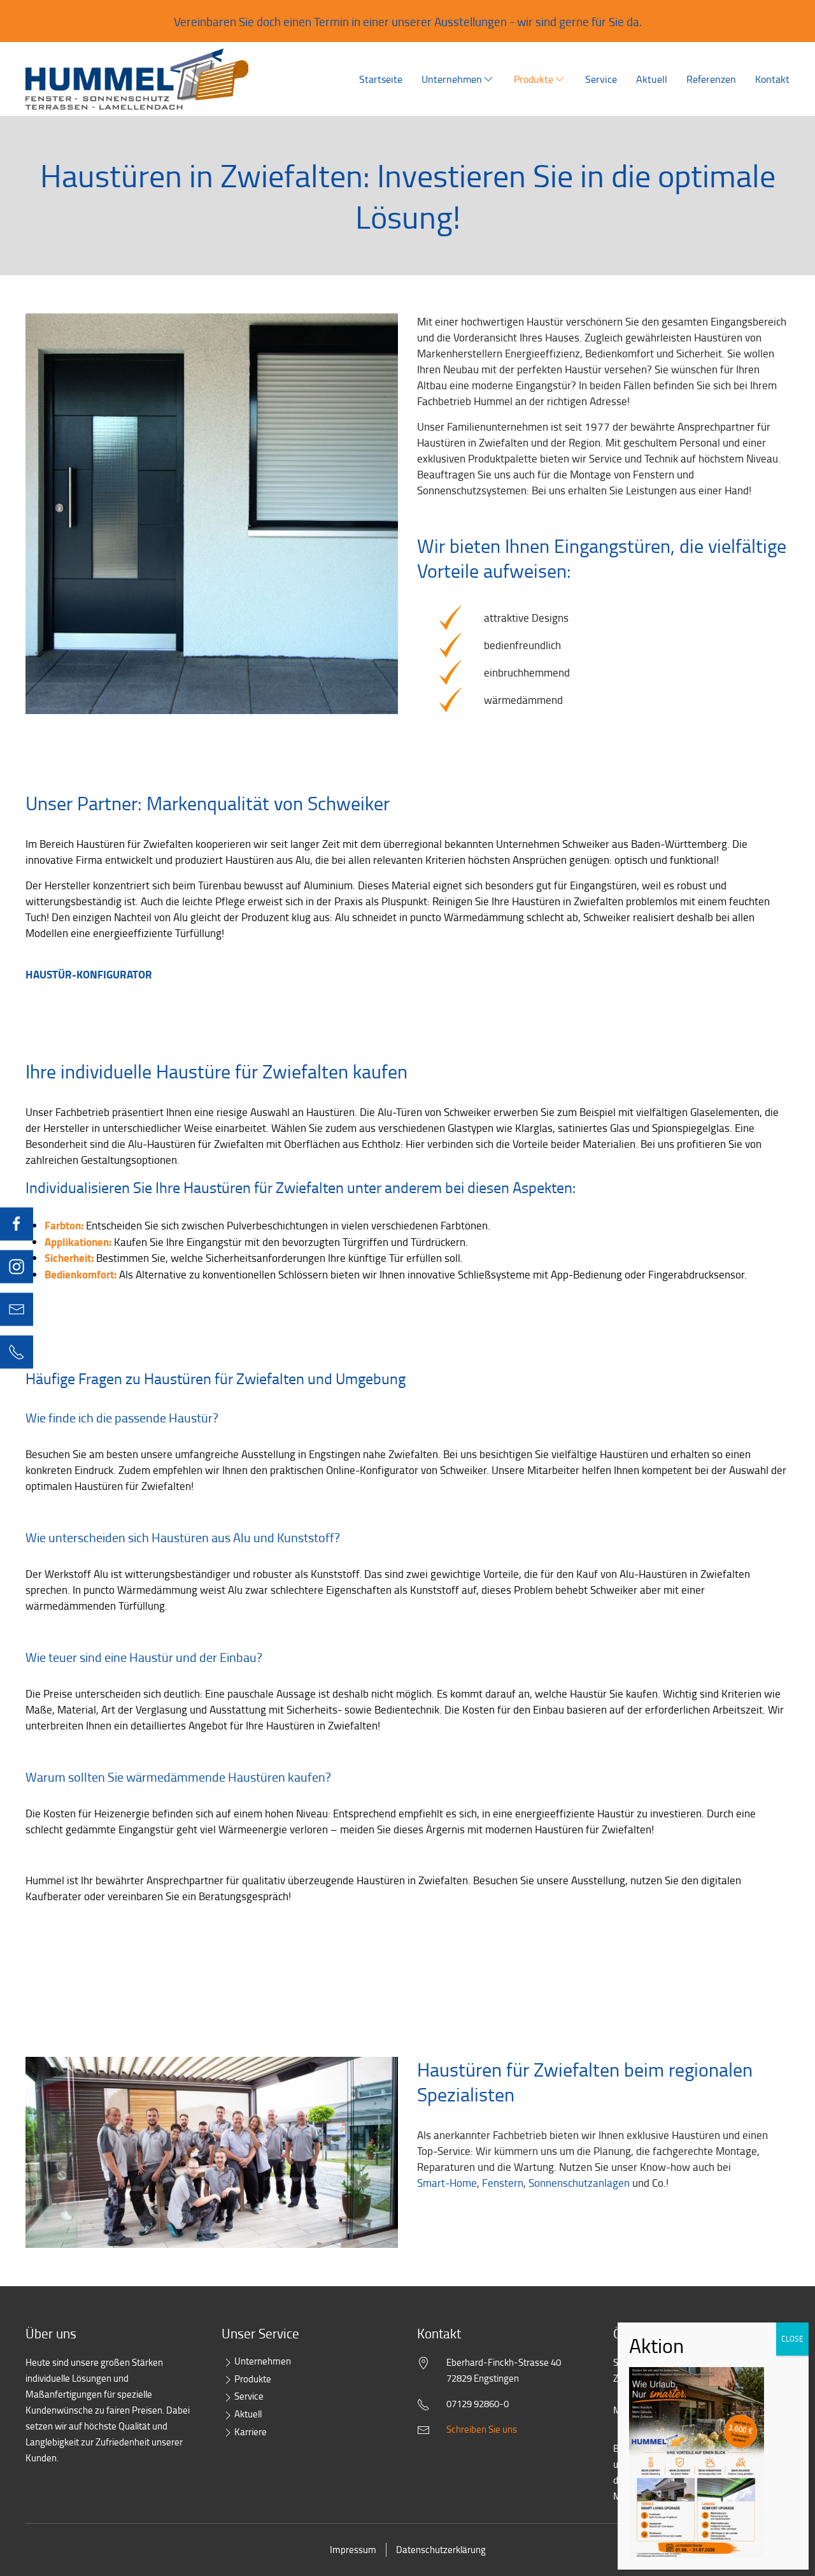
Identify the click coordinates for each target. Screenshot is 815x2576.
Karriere (251, 2432)
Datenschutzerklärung (441, 2550)
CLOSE (792, 2339)
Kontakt (772, 79)
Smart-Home (447, 2183)
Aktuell (652, 79)
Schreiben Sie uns (482, 2429)
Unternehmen (452, 79)
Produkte (534, 79)
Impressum (353, 2550)
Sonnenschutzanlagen (579, 2183)
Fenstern (503, 2183)
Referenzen (711, 79)
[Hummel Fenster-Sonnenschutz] (137, 79)
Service (601, 79)
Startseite (381, 79)
